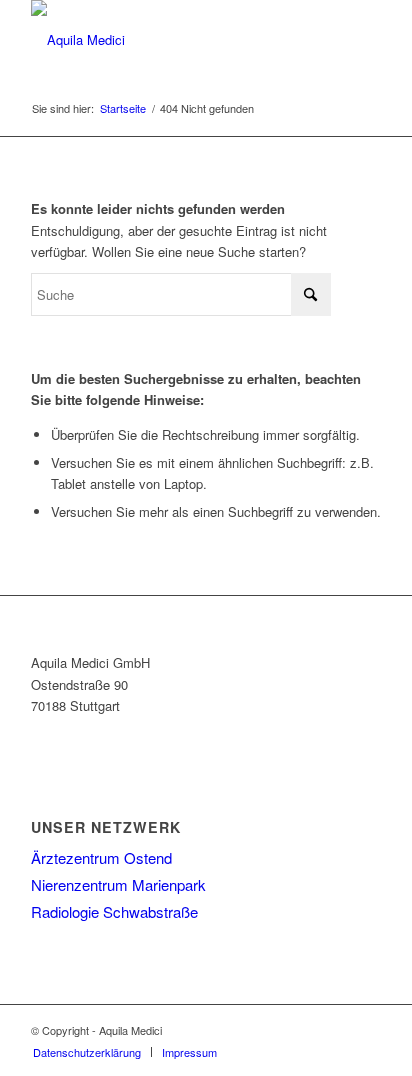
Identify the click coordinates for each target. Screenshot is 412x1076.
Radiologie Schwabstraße (114, 911)
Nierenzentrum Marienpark (118, 884)
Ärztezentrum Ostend (101, 857)
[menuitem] (87, 1052)
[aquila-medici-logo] (171, 40)
